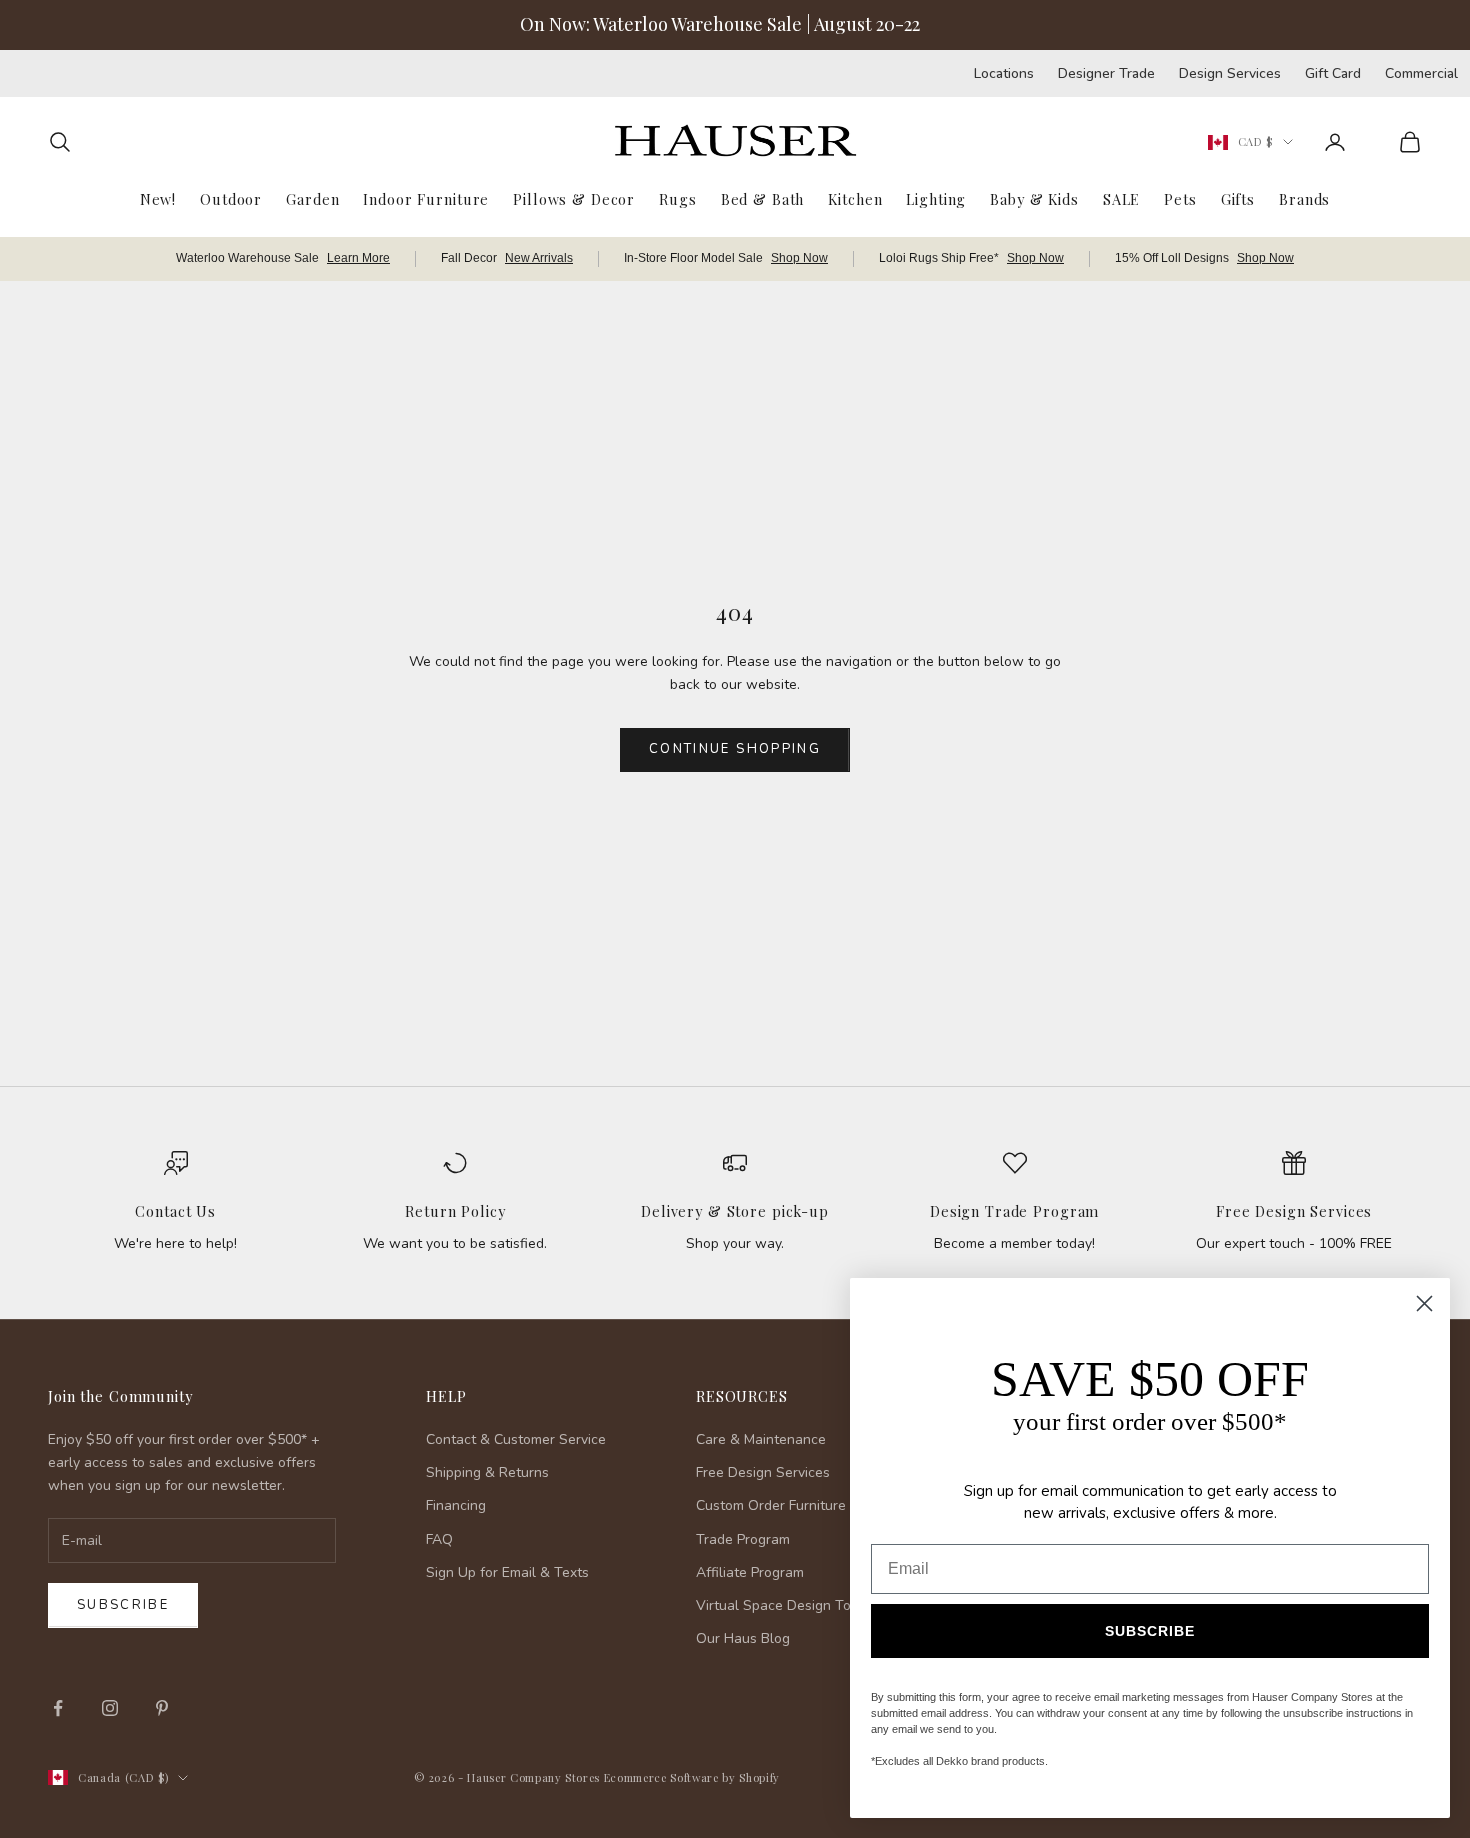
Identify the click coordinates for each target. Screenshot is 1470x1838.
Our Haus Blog (743, 1638)
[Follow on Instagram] (110, 1708)
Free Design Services (1294, 1211)
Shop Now (799, 258)
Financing (456, 1505)
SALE (1121, 199)
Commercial (1421, 73)
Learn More (358, 258)
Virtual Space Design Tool (779, 1605)
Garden (312, 199)
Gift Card (1333, 73)
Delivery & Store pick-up (735, 1211)
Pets (1180, 199)
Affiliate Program (750, 1572)
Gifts (1238, 199)
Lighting (936, 199)
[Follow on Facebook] (58, 1708)
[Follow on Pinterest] (162, 1708)
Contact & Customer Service (516, 1439)
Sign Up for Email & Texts (507, 1572)
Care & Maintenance (761, 1439)
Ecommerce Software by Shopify (692, 1777)
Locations (1004, 73)
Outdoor (231, 199)
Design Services (1230, 73)
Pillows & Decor (574, 199)
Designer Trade (1106, 73)
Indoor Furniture (426, 199)
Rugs (677, 199)
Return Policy (455, 1211)
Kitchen (855, 199)
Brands (1304, 199)
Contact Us (175, 1211)
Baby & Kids (1034, 199)
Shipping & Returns (487, 1472)
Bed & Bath (763, 199)
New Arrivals (539, 258)
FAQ (439, 1539)
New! (158, 199)
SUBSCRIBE (1150, 1631)
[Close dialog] (1424, 1303)
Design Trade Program (1014, 1211)
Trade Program (743, 1539)
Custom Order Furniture (771, 1505)
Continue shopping (735, 749)
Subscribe (123, 1605)
